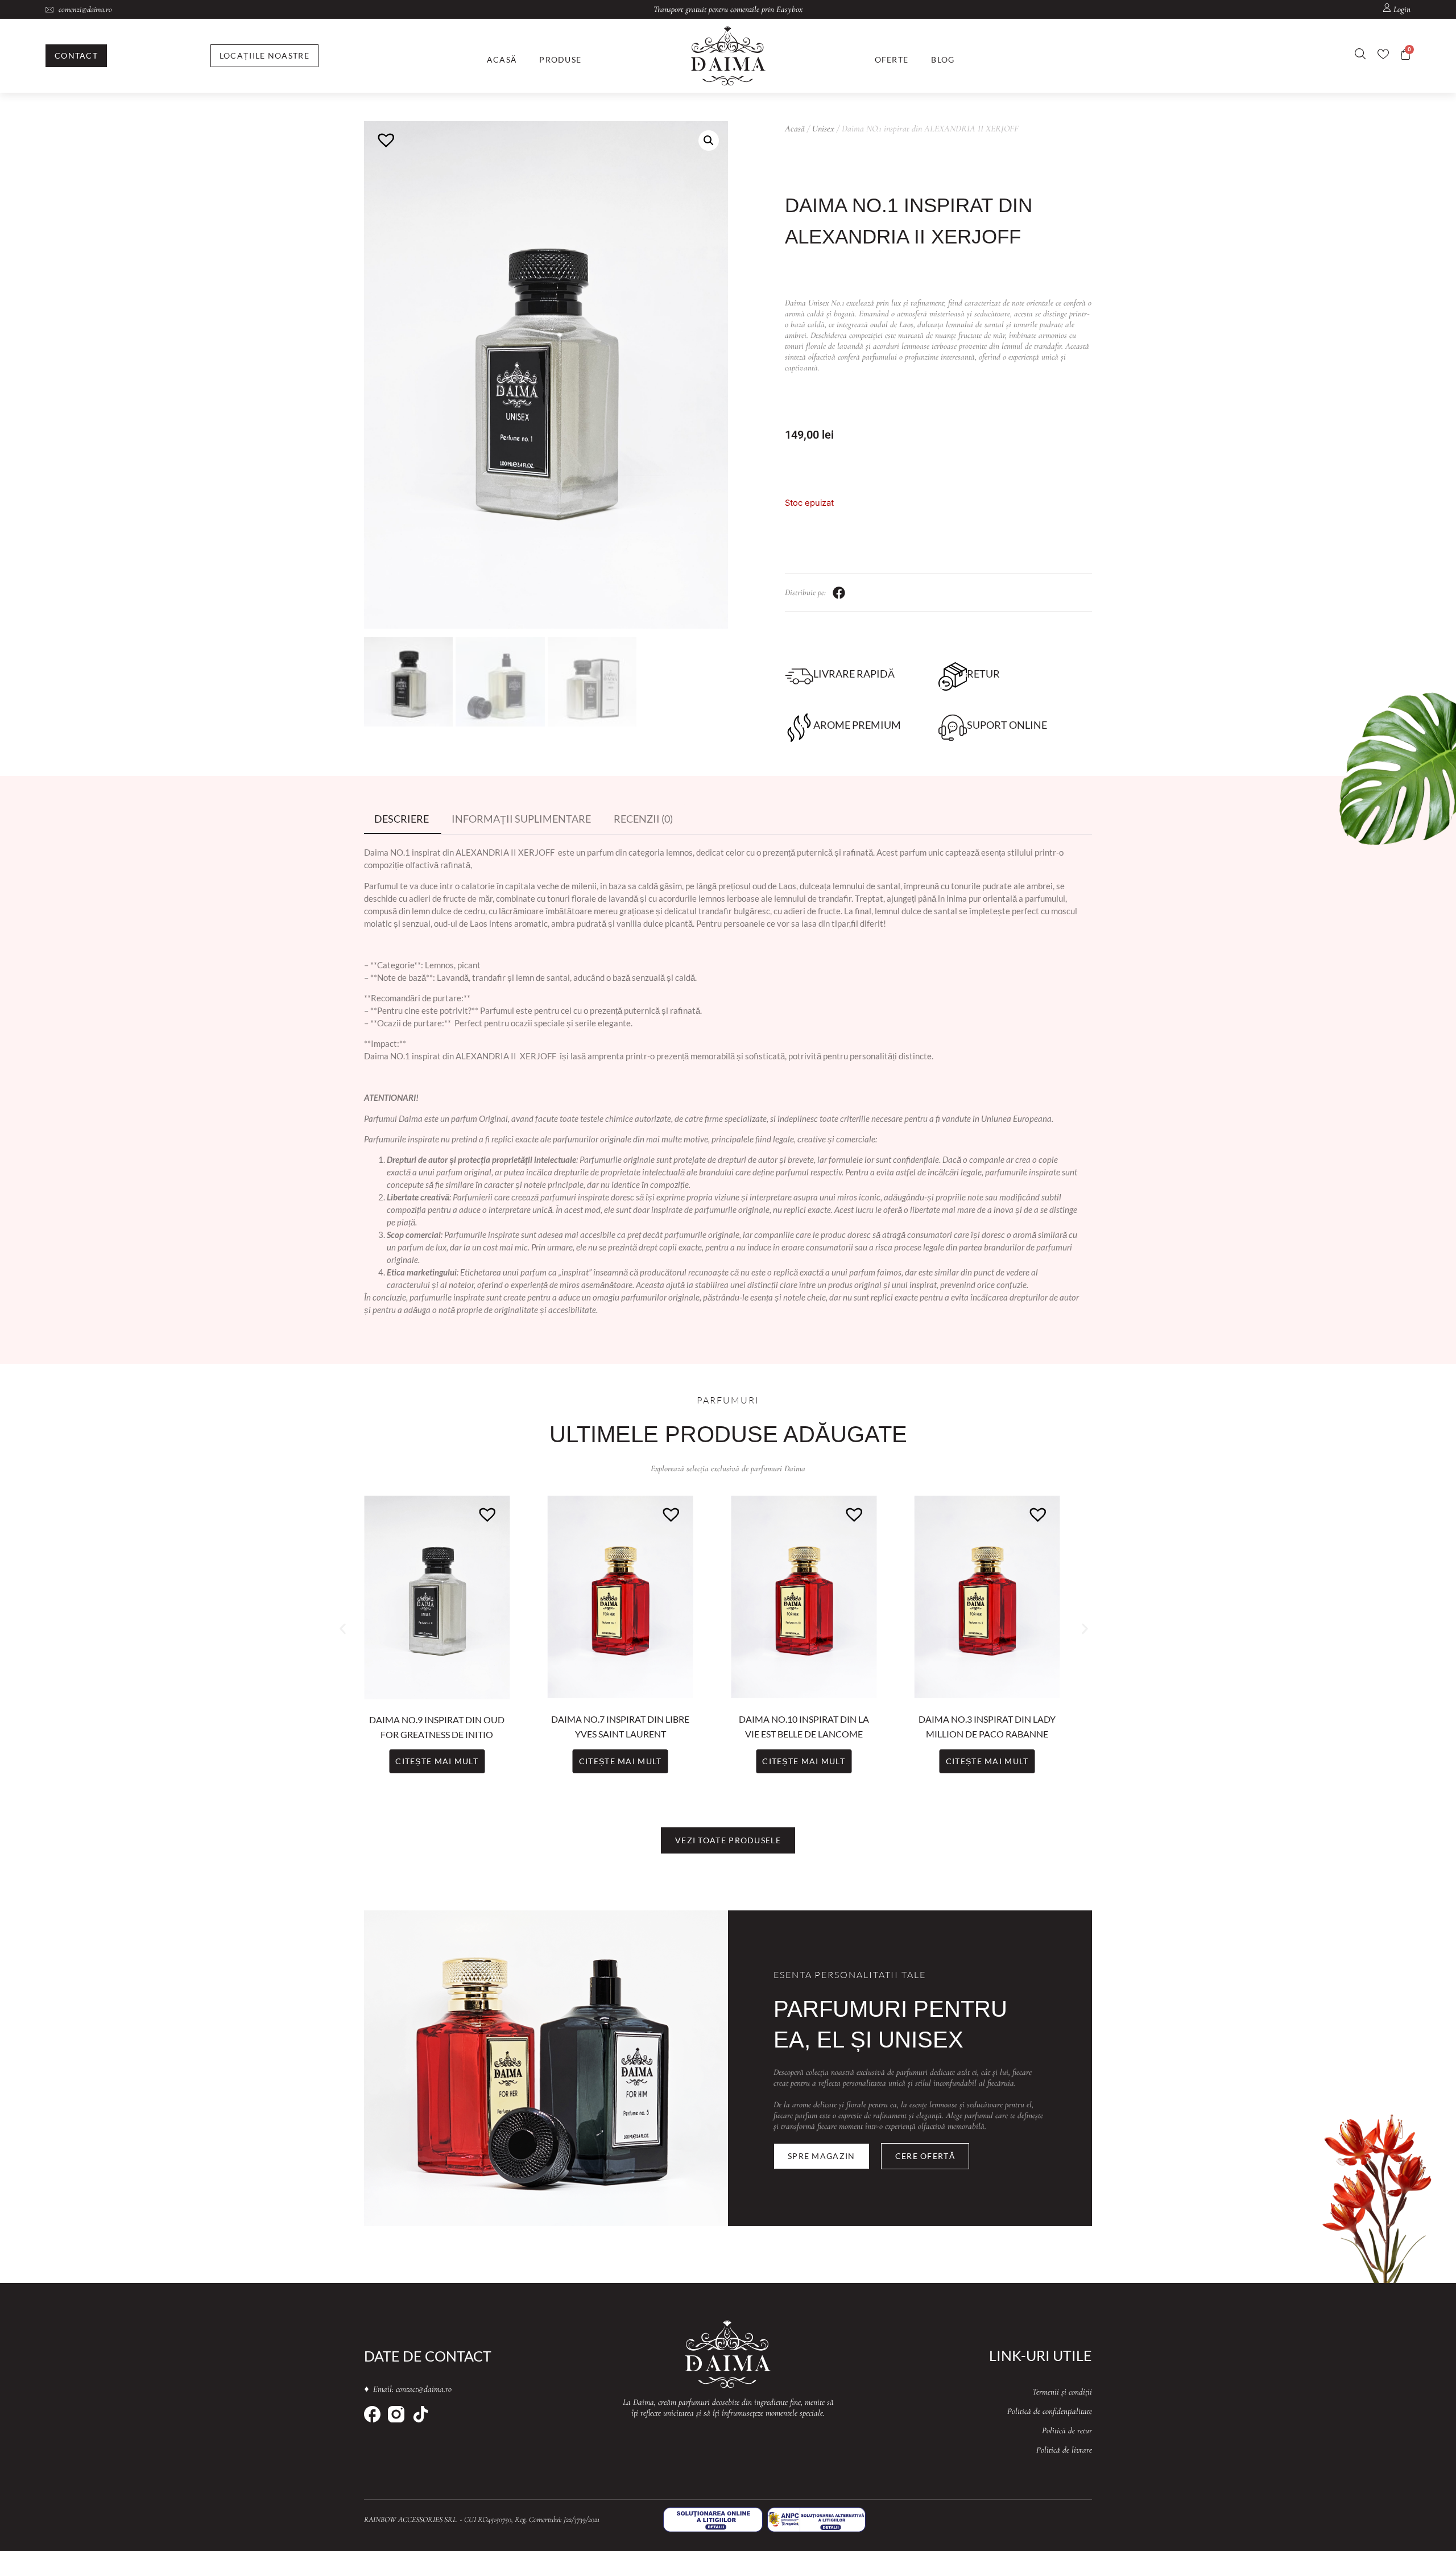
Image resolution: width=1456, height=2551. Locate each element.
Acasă (502, 59)
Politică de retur (1067, 2430)
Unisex (823, 129)
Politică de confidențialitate (1050, 2411)
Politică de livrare (1064, 2450)
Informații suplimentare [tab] (521, 819)
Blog (943, 59)
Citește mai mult (437, 1761)
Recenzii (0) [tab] (643, 819)
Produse (560, 59)
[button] (709, 141)
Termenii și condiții (1062, 2392)
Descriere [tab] (402, 819)
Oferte (892, 59)
